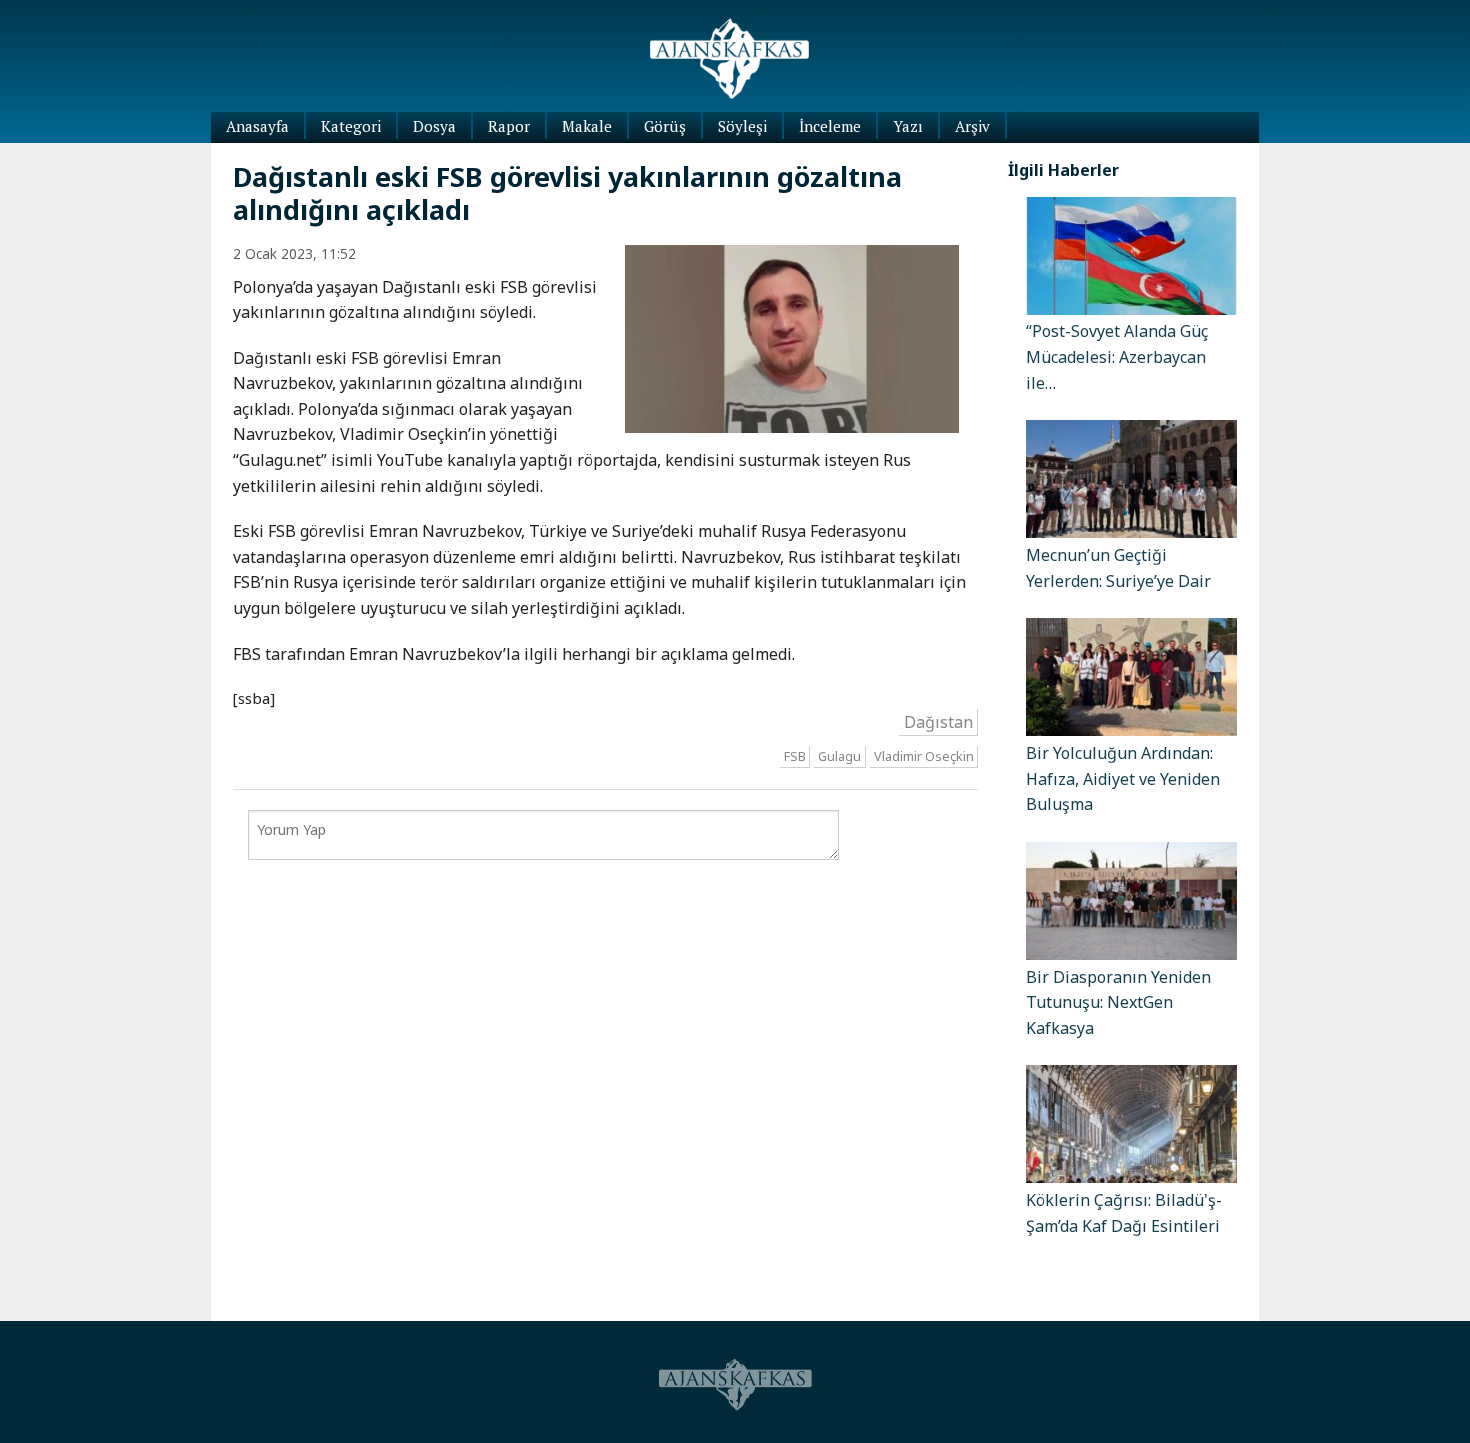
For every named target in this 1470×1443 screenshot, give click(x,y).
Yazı (908, 126)
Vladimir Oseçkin (924, 757)
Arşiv (972, 126)
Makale (587, 126)
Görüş (665, 126)
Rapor (509, 126)
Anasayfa (257, 126)
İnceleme (830, 126)
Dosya (434, 126)
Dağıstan (938, 722)
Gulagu (839, 757)
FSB (795, 757)
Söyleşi (742, 126)
